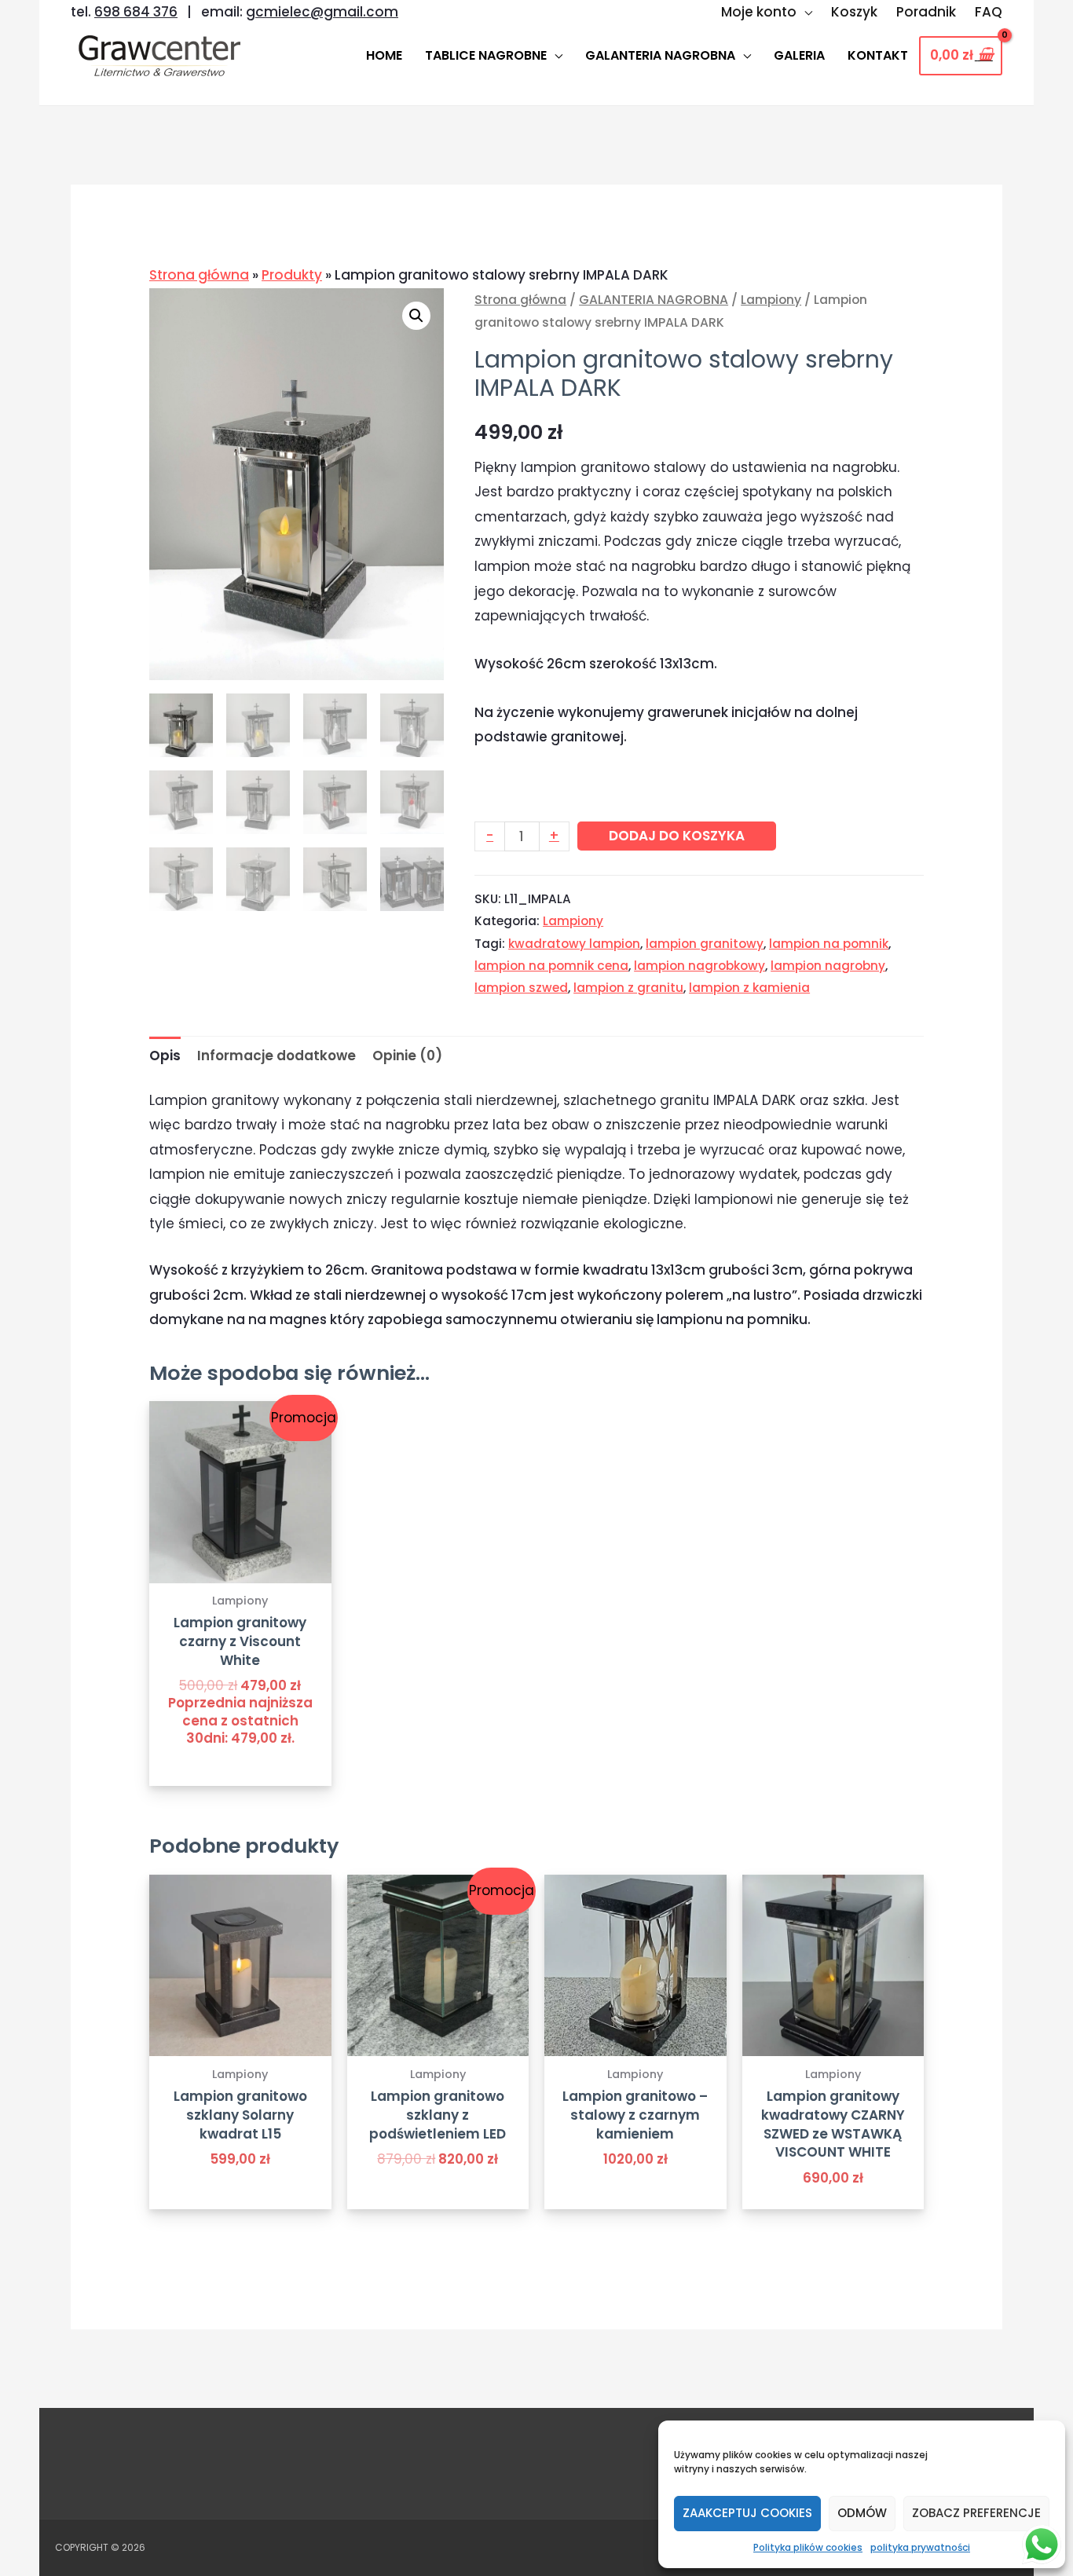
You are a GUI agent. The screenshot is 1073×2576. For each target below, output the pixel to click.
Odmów (862, 2513)
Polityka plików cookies (808, 2547)
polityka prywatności (920, 2547)
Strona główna (199, 275)
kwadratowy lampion (574, 944)
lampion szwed (521, 988)
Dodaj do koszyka (677, 836)
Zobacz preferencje (976, 2513)
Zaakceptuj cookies (747, 2513)
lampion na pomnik (829, 944)
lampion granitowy (705, 944)
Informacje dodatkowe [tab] (276, 1056)
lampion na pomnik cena (551, 966)
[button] (416, 316)
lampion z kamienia (749, 988)
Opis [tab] (165, 1056)
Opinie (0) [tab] (407, 1056)
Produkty (292, 275)
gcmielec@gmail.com (322, 12)
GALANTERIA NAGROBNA (654, 300)
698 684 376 (136, 12)
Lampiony (771, 300)
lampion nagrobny (828, 966)
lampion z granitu (628, 988)
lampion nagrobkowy (699, 966)
